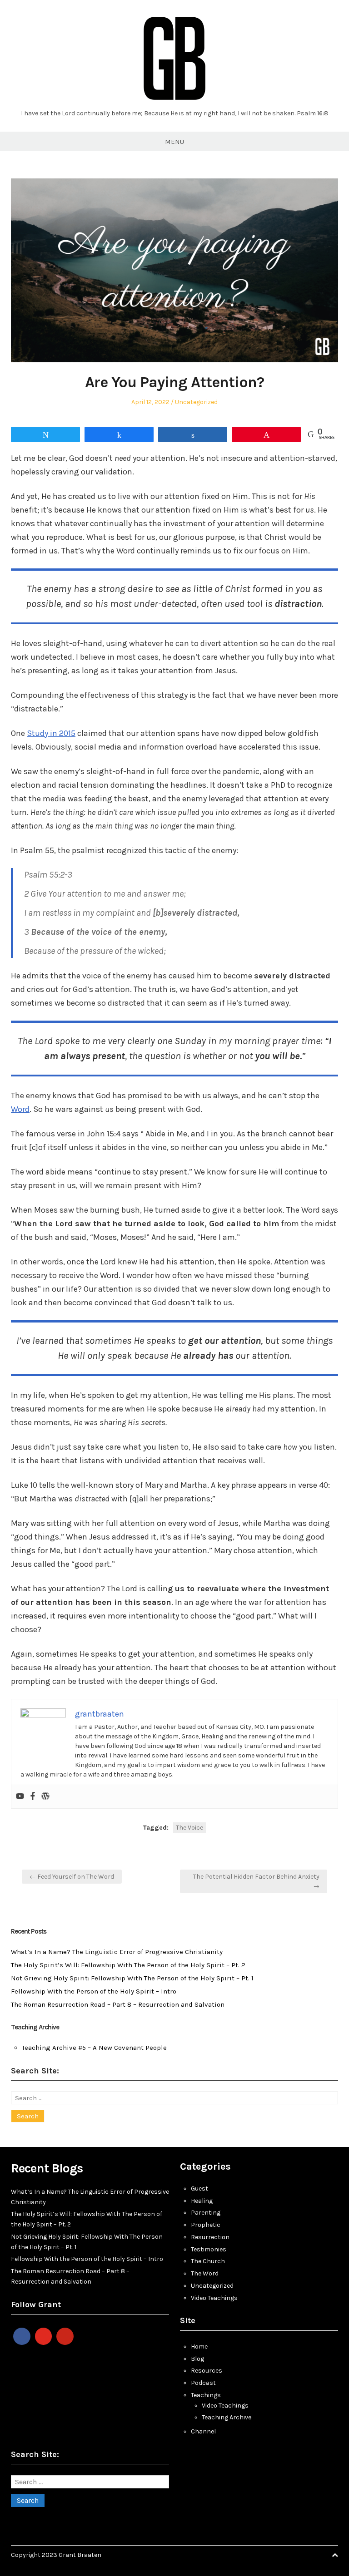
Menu (174, 142)
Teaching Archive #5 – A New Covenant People (94, 2048)
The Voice (189, 1828)
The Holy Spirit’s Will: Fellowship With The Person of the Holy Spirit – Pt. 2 (128, 1965)
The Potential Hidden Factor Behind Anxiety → (256, 1881)
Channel (203, 2431)
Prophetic (206, 2225)
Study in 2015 (51, 733)
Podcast (203, 2383)
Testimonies (209, 2249)
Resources (207, 2371)
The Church (208, 2261)
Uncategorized (196, 402)
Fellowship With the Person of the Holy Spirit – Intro (94, 1991)
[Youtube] (20, 1797)
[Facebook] (33, 1797)
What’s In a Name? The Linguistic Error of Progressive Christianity (117, 1952)
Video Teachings (214, 2298)
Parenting (206, 2213)
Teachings (206, 2395)
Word (20, 1109)
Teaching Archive (227, 2417)
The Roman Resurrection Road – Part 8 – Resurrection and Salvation (118, 2004)
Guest (199, 2189)
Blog (197, 2359)
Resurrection (210, 2237)
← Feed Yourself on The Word (72, 1877)
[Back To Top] (335, 2555)
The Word (205, 2273)
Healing (202, 2201)
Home (199, 2347)
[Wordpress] (45, 1797)
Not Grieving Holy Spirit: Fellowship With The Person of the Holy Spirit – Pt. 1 (132, 1978)
